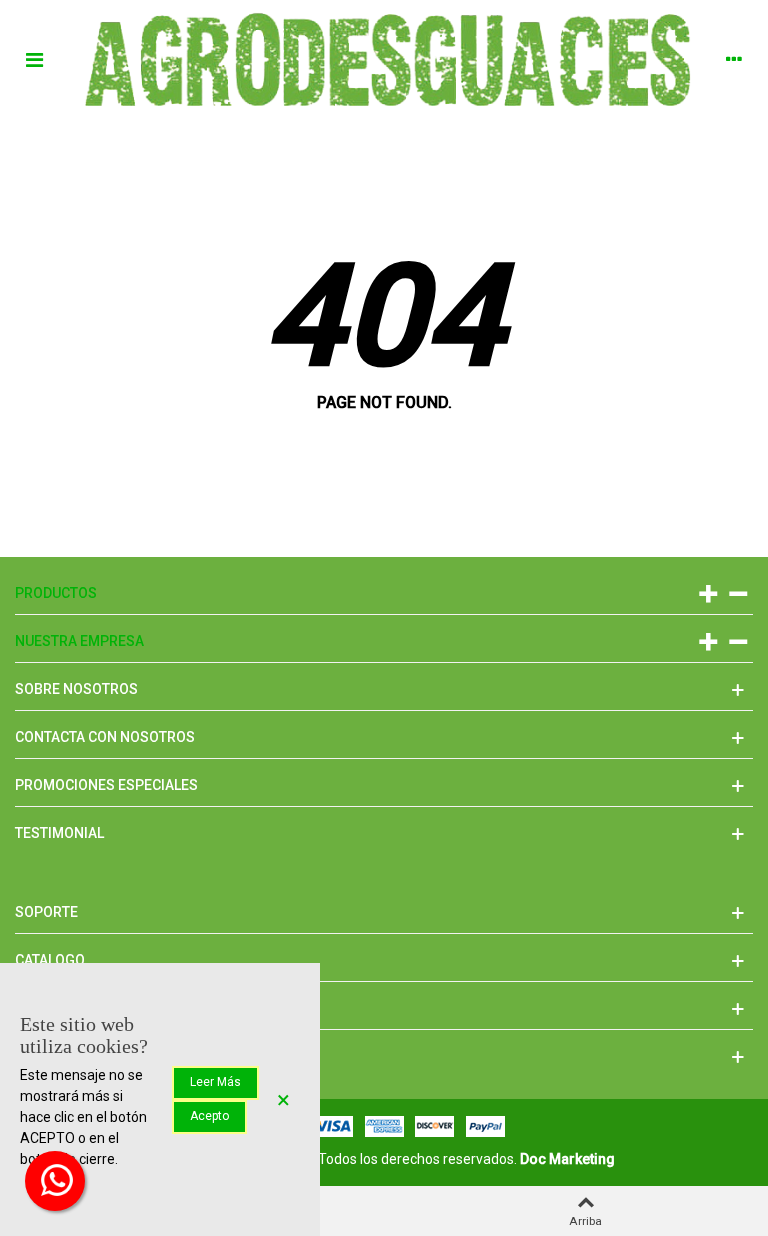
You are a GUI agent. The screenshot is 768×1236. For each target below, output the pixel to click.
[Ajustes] (734, 59)
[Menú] (34, 59)
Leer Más (215, 1082)
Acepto (209, 1116)
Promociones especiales (106, 785)
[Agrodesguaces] (384, 59)
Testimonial (59, 833)
